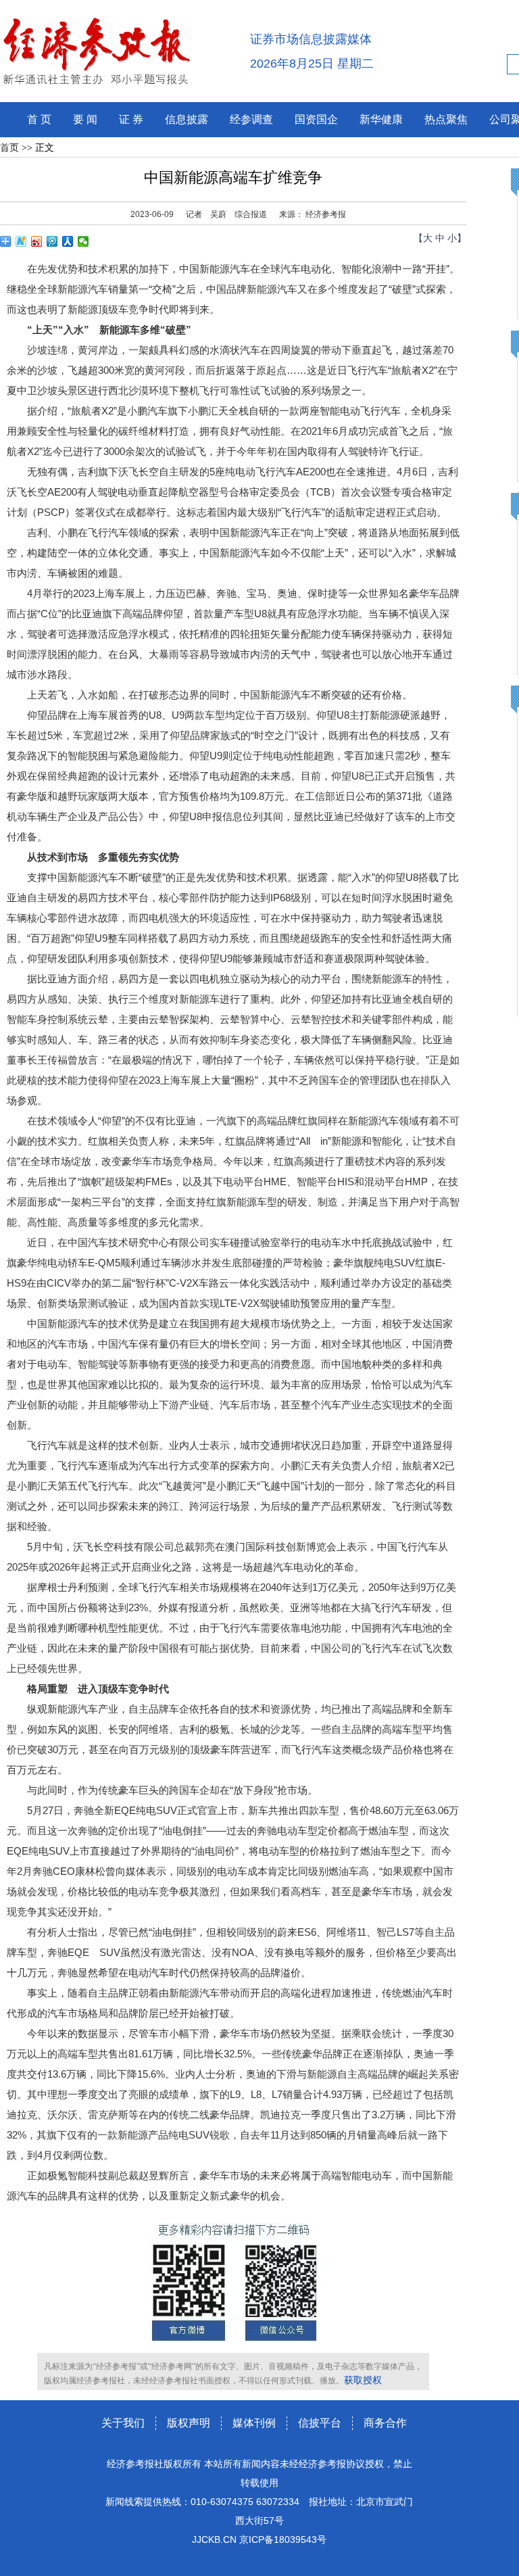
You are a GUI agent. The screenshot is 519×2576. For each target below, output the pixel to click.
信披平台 (320, 2423)
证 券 (131, 119)
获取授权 (363, 2380)
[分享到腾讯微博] (52, 241)
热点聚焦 (446, 119)
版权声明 (189, 2423)
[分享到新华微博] (21, 241)
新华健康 (381, 119)
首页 (9, 148)
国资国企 (316, 119)
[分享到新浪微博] (37, 241)
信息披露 (187, 119)
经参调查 (251, 119)
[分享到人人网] (68, 241)
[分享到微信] (83, 241)
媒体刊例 (254, 2423)
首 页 (39, 119)
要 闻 (85, 119)
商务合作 (385, 2423)
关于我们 (123, 2423)
